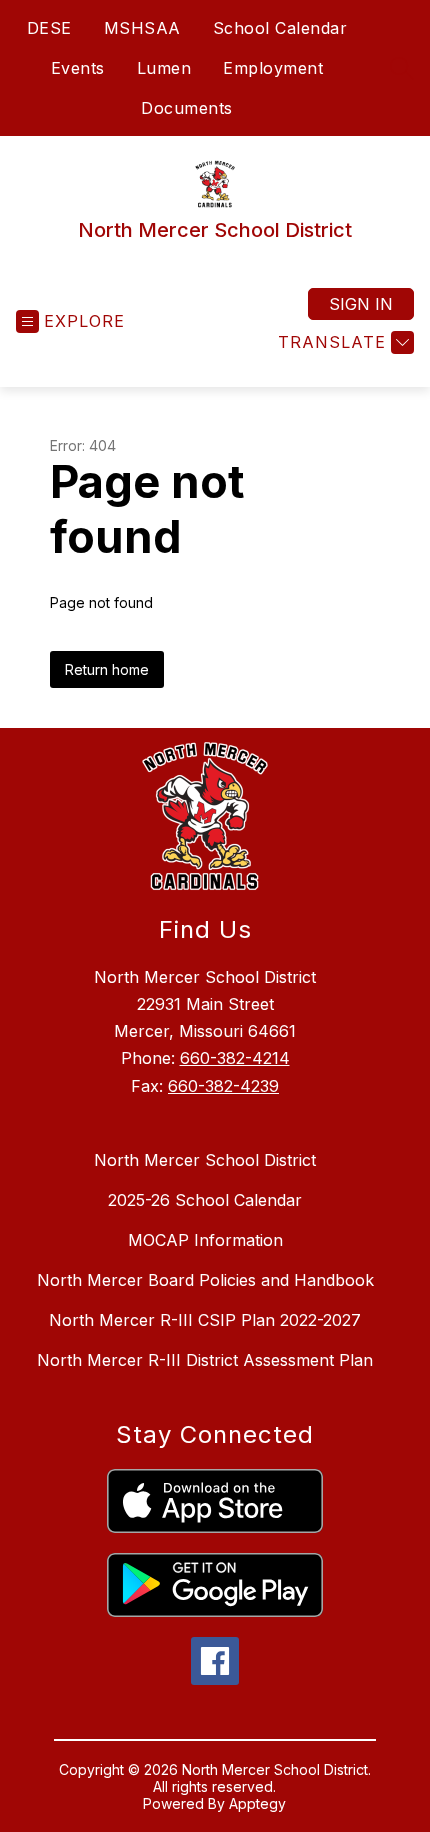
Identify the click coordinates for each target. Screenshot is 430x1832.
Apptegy (257, 1803)
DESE (49, 28)
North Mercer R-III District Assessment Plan (205, 1360)
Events (78, 68)
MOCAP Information (205, 1240)
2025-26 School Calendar (205, 1200)
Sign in (361, 304)
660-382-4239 (223, 1086)
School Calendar (280, 28)
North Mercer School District (205, 1160)
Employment (273, 68)
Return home (107, 669)
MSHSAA (142, 28)
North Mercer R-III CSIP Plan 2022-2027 (205, 1320)
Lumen (164, 68)
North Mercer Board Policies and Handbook (205, 1280)
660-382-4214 (235, 1058)
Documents (187, 108)
